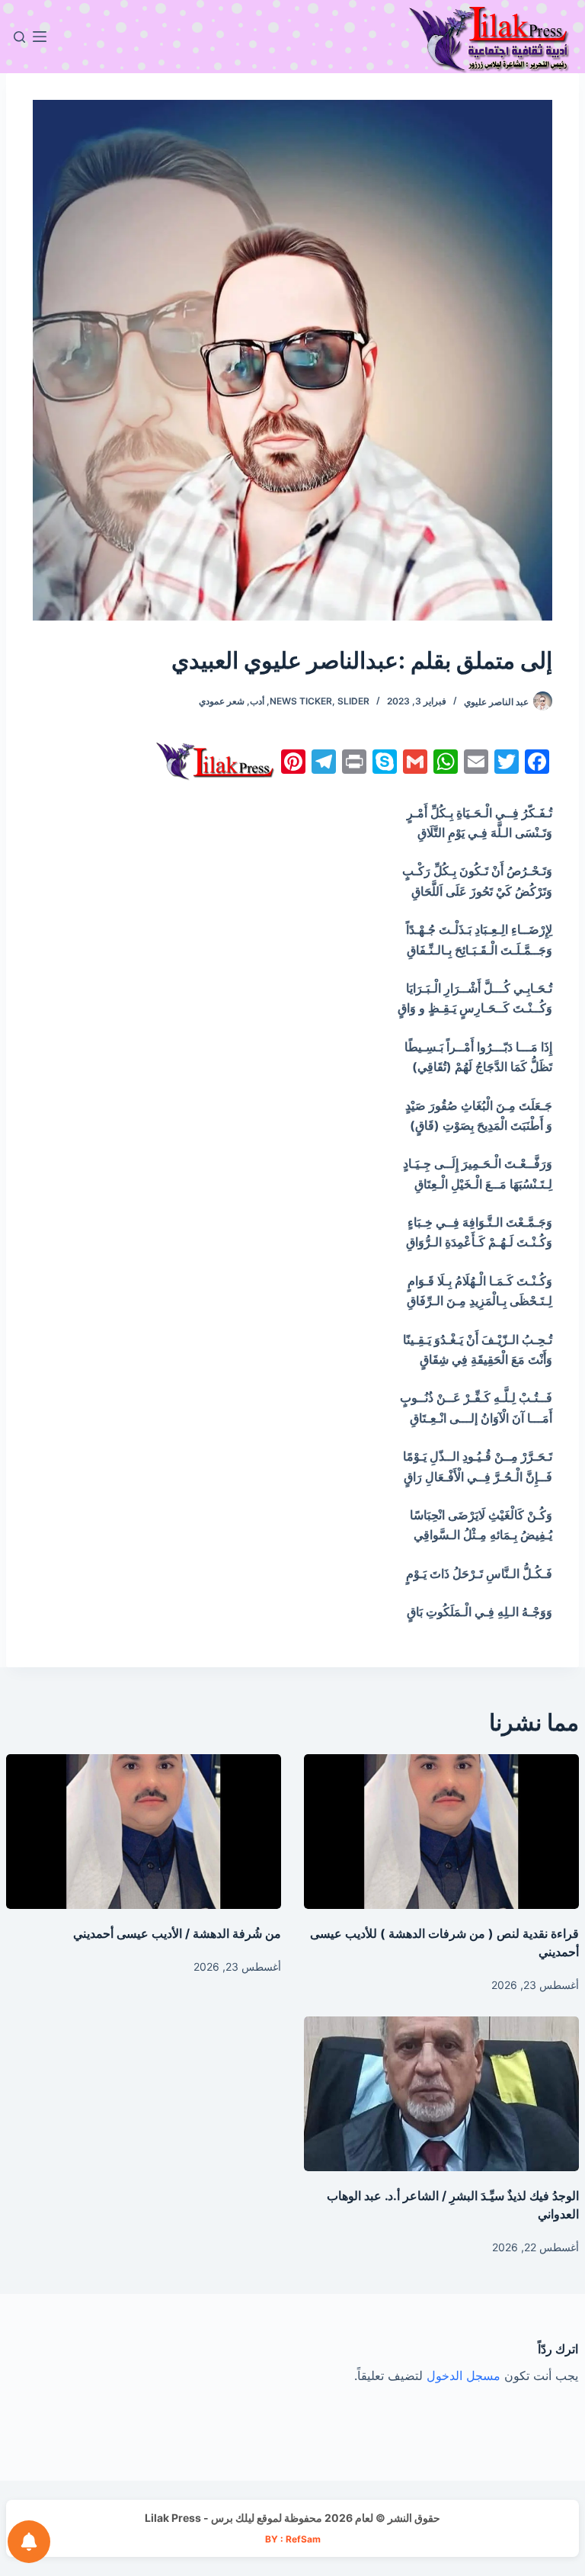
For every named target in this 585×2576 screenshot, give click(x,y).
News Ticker (301, 701)
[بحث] (19, 37)
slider (353, 701)
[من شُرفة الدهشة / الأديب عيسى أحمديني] (144, 1832)
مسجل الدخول (464, 2376)
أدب (257, 701)
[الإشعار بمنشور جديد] (29, 2542)
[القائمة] (40, 37)
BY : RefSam (293, 2539)
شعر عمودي (222, 701)
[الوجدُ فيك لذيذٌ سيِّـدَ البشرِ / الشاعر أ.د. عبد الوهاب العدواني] (441, 2094)
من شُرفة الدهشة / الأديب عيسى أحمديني (177, 1933)
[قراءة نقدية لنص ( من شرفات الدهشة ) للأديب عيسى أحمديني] (441, 1832)
